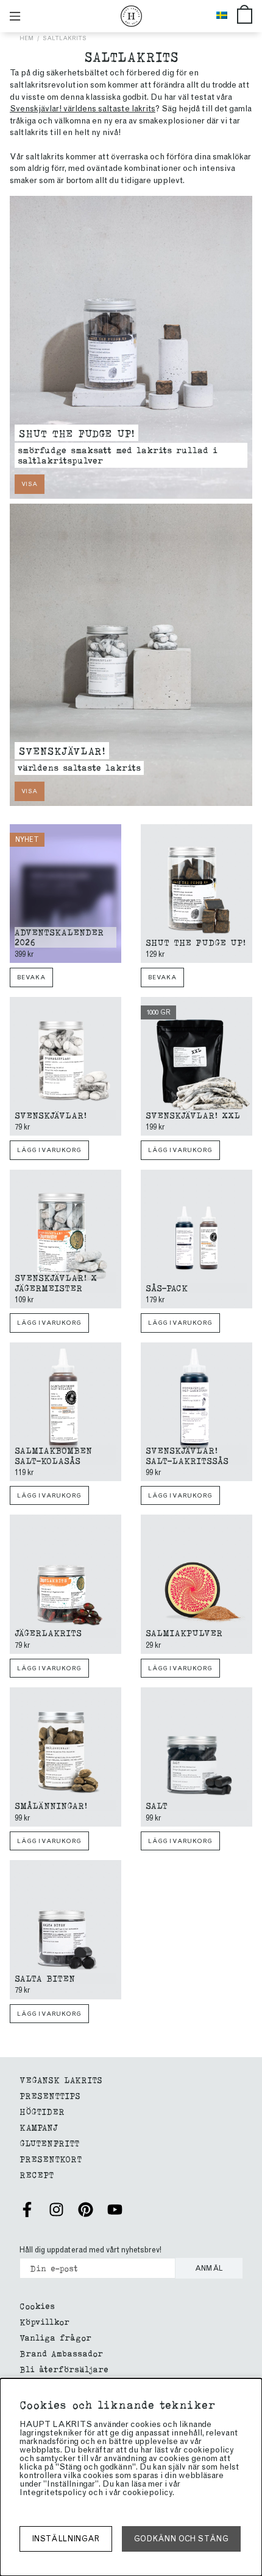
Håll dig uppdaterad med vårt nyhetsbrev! (90, 2250)
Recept (37, 2174)
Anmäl (209, 2268)
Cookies (37, 2306)
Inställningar (66, 2539)
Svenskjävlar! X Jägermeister (56, 1282)
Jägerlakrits (48, 1632)
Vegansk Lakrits (61, 2079)
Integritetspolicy (53, 2492)
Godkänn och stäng (181, 2539)
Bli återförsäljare (64, 2369)
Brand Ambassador (61, 2353)
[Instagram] (56, 2210)
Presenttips (50, 2095)
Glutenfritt (49, 2143)
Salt (157, 1805)
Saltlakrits (65, 38)
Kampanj (39, 2127)
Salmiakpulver (184, 1632)
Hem (27, 38)
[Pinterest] (86, 2210)
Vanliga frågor (55, 2337)
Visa (29, 484)
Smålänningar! (51, 1805)
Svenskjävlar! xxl (193, 1115)
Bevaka (31, 977)
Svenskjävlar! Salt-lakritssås (187, 1455)
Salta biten (45, 1978)
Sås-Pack (167, 1287)
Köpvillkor (44, 2321)
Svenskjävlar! (62, 750)
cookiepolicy (147, 2492)
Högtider (42, 2111)
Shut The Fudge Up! (76, 432)
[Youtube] (115, 2210)
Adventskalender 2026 (59, 937)
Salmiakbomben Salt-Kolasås (53, 1455)
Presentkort (51, 2158)
